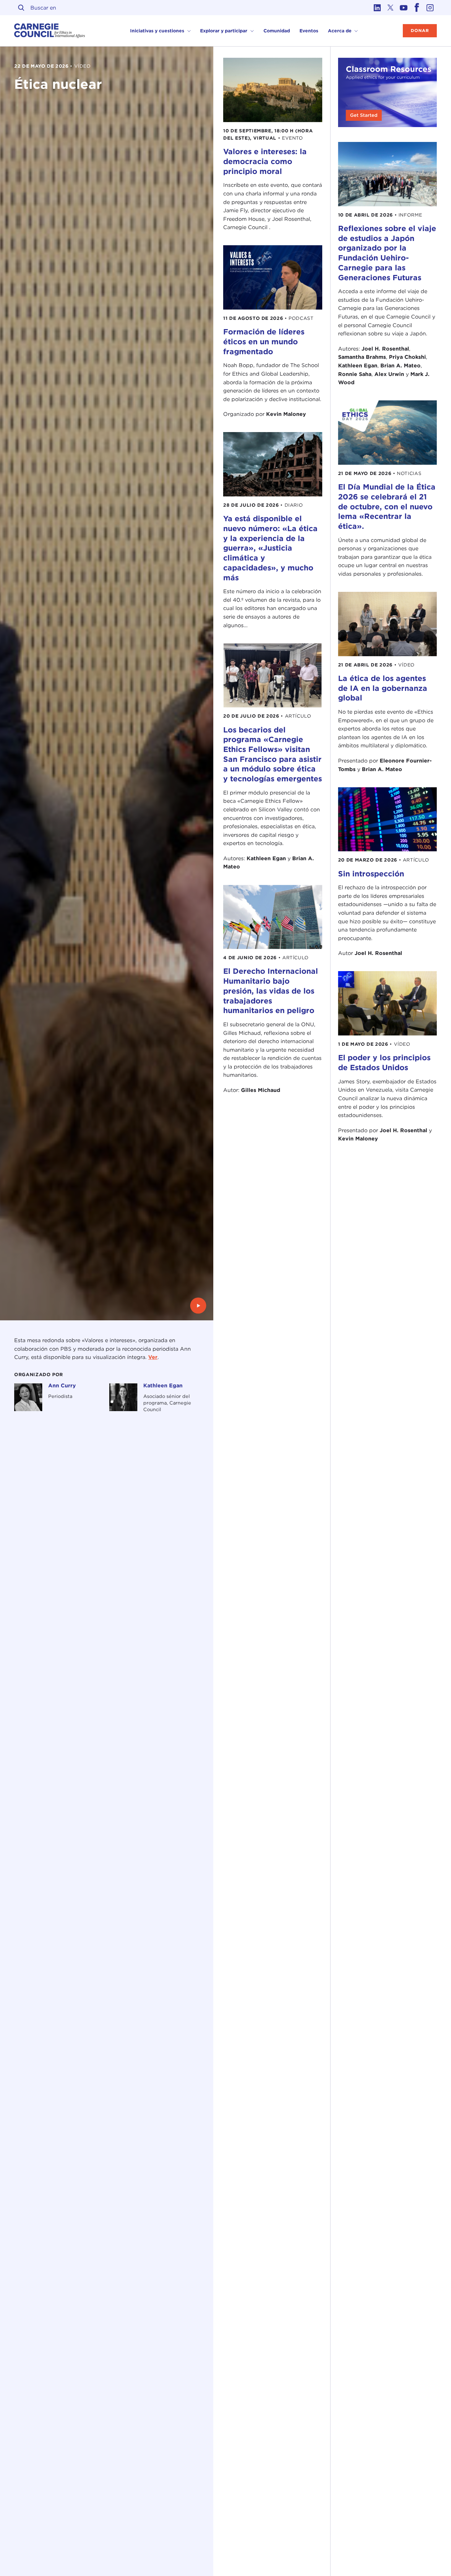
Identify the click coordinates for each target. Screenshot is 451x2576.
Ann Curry (62, 1386)
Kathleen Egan (163, 1386)
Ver (153, 1357)
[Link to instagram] (430, 8)
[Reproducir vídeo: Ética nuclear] (198, 1306)
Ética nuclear (58, 84)
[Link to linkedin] (377, 8)
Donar (420, 31)
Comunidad (277, 31)
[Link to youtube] (404, 8)
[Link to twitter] (391, 8)
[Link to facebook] (417, 8)
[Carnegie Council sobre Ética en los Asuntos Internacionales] (50, 31)
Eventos (309, 31)
